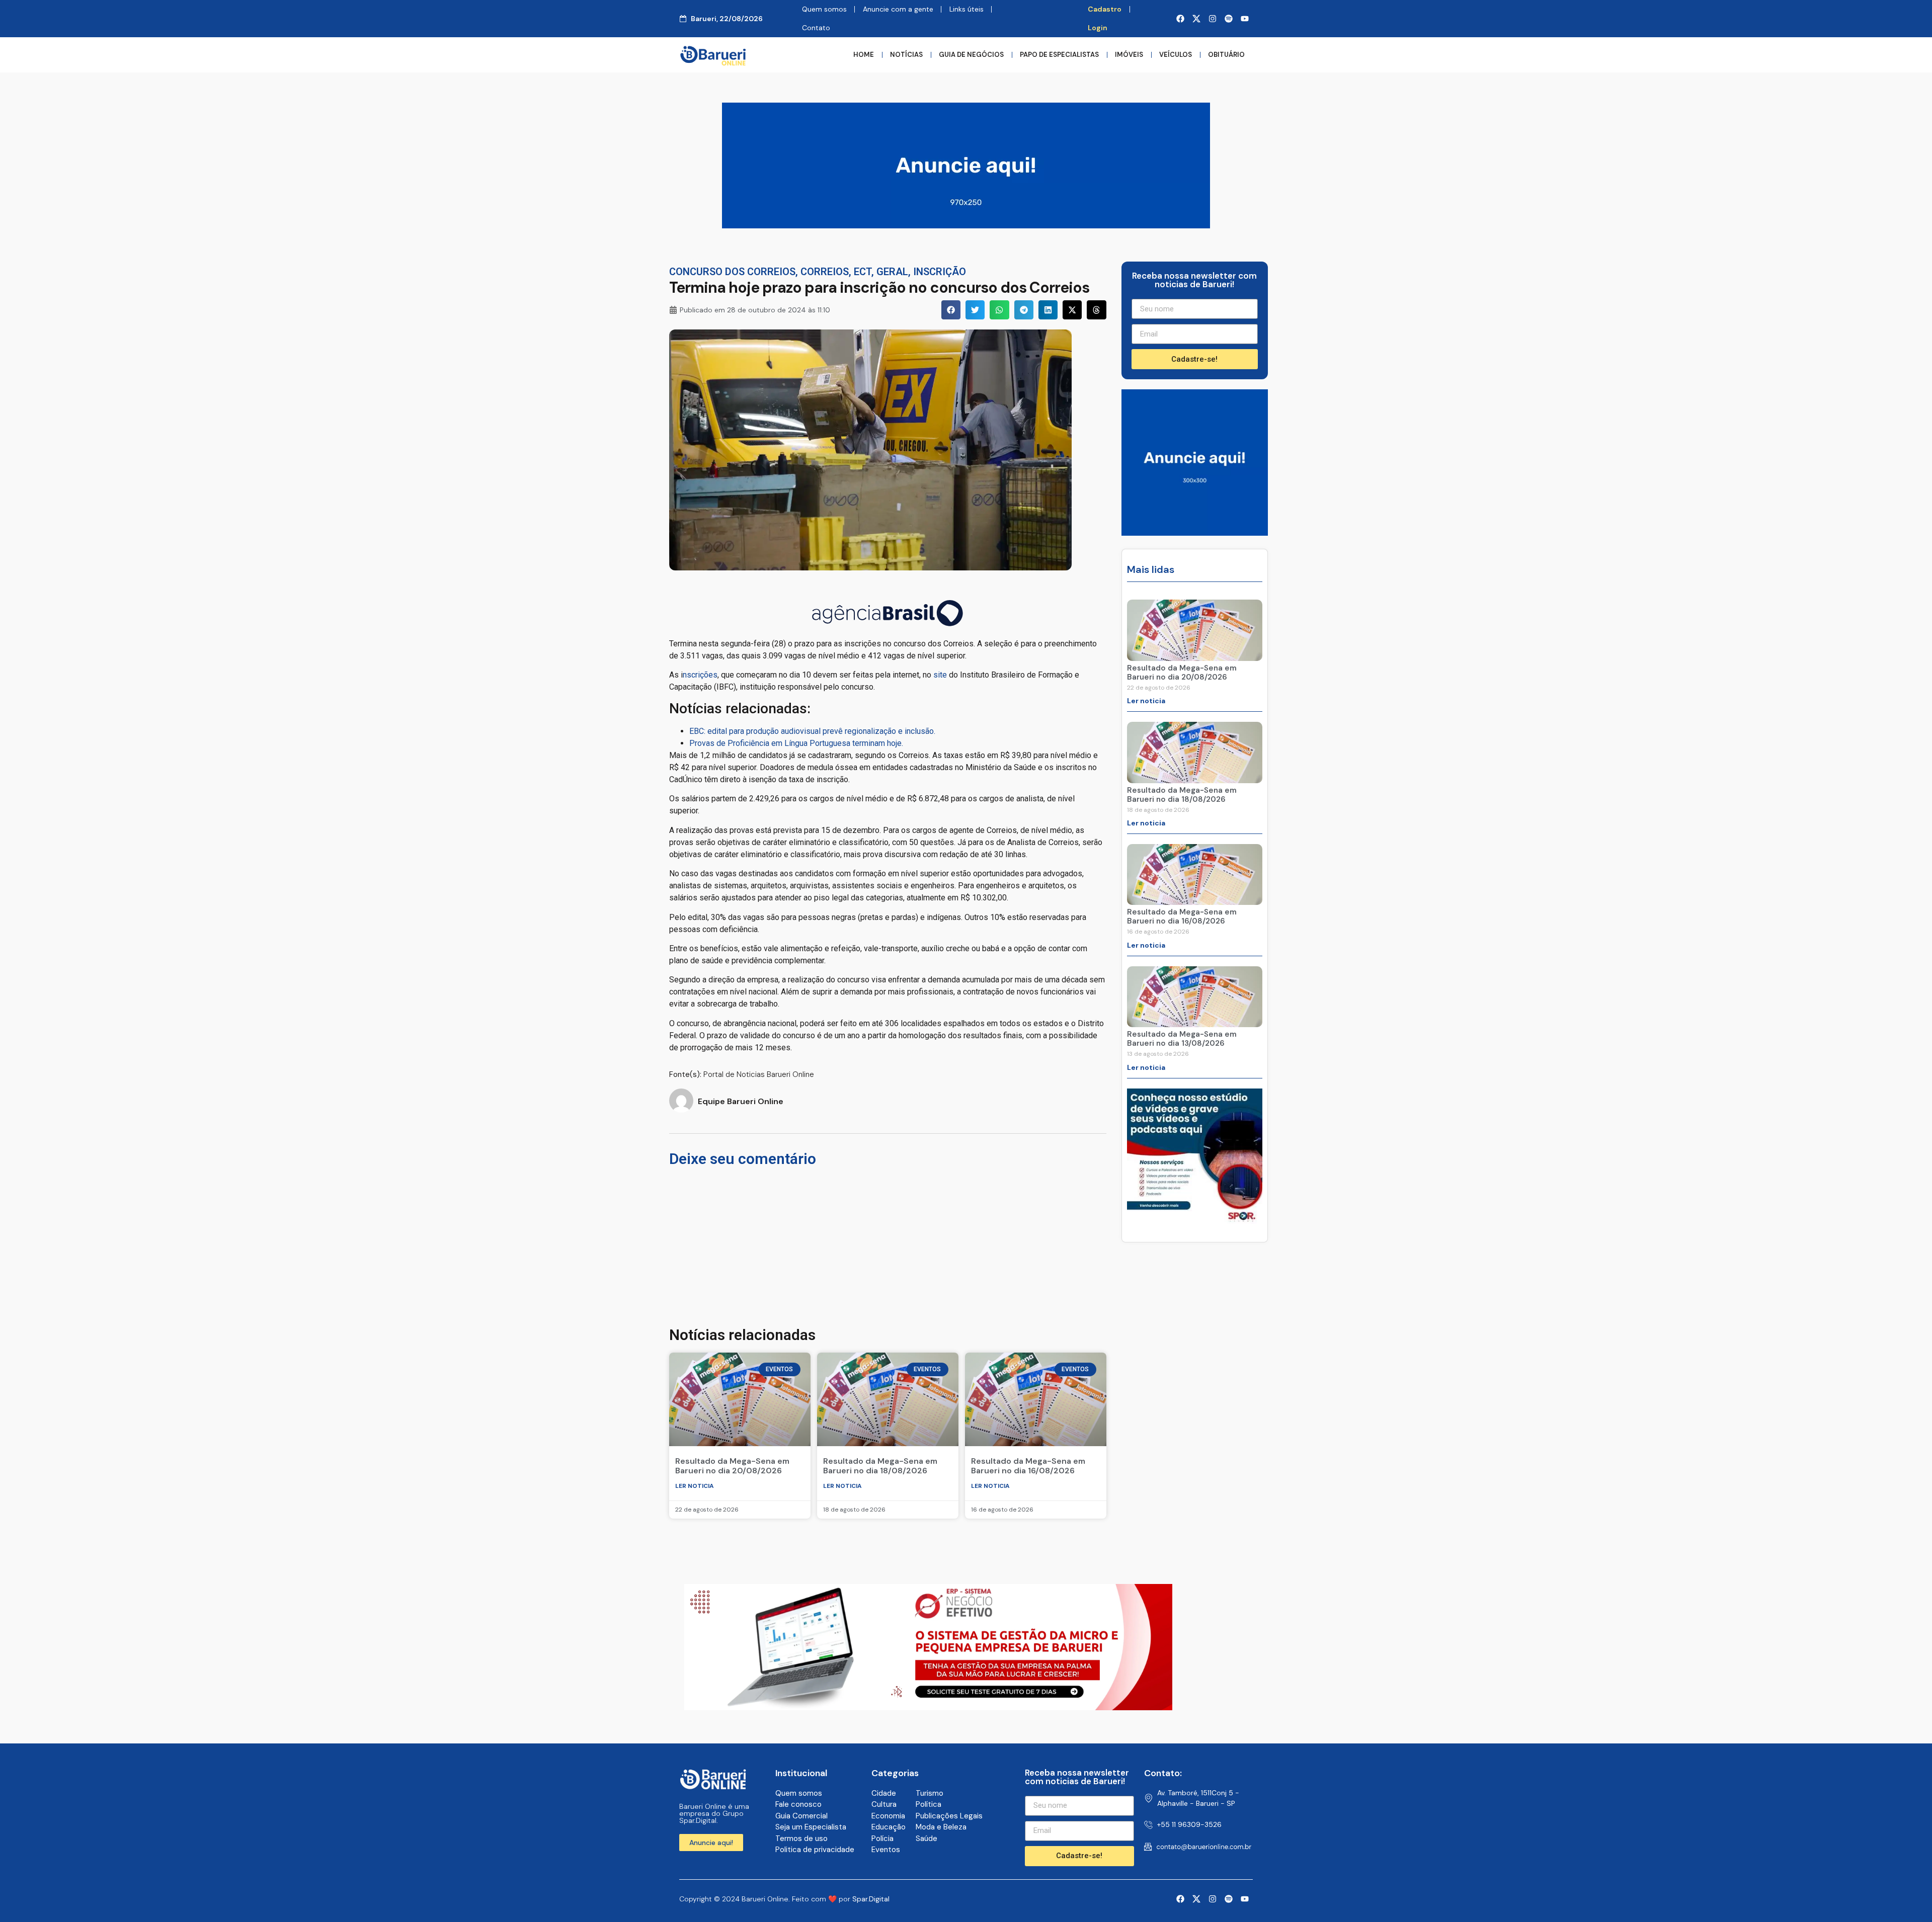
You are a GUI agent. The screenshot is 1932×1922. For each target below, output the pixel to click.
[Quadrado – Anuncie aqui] (1195, 533)
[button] (951, 310)
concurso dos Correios (732, 272)
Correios (825, 272)
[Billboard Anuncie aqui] (966, 225)
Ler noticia (695, 1486)
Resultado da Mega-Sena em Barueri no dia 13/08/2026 (1182, 1039)
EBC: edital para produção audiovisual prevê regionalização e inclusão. (812, 731)
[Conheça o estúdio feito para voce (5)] (928, 1707)
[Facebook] (1180, 19)
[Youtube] (1245, 19)
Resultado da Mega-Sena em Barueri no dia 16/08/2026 (1028, 1466)
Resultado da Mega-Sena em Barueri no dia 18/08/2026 (880, 1466)
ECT (863, 272)
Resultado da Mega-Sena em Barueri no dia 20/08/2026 (732, 1466)
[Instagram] (1213, 19)
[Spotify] (1229, 19)
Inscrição (940, 272)
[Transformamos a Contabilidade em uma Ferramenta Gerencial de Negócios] (1195, 1221)
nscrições (700, 675)
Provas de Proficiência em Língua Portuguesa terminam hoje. (796, 743)
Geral (892, 272)
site (940, 675)
